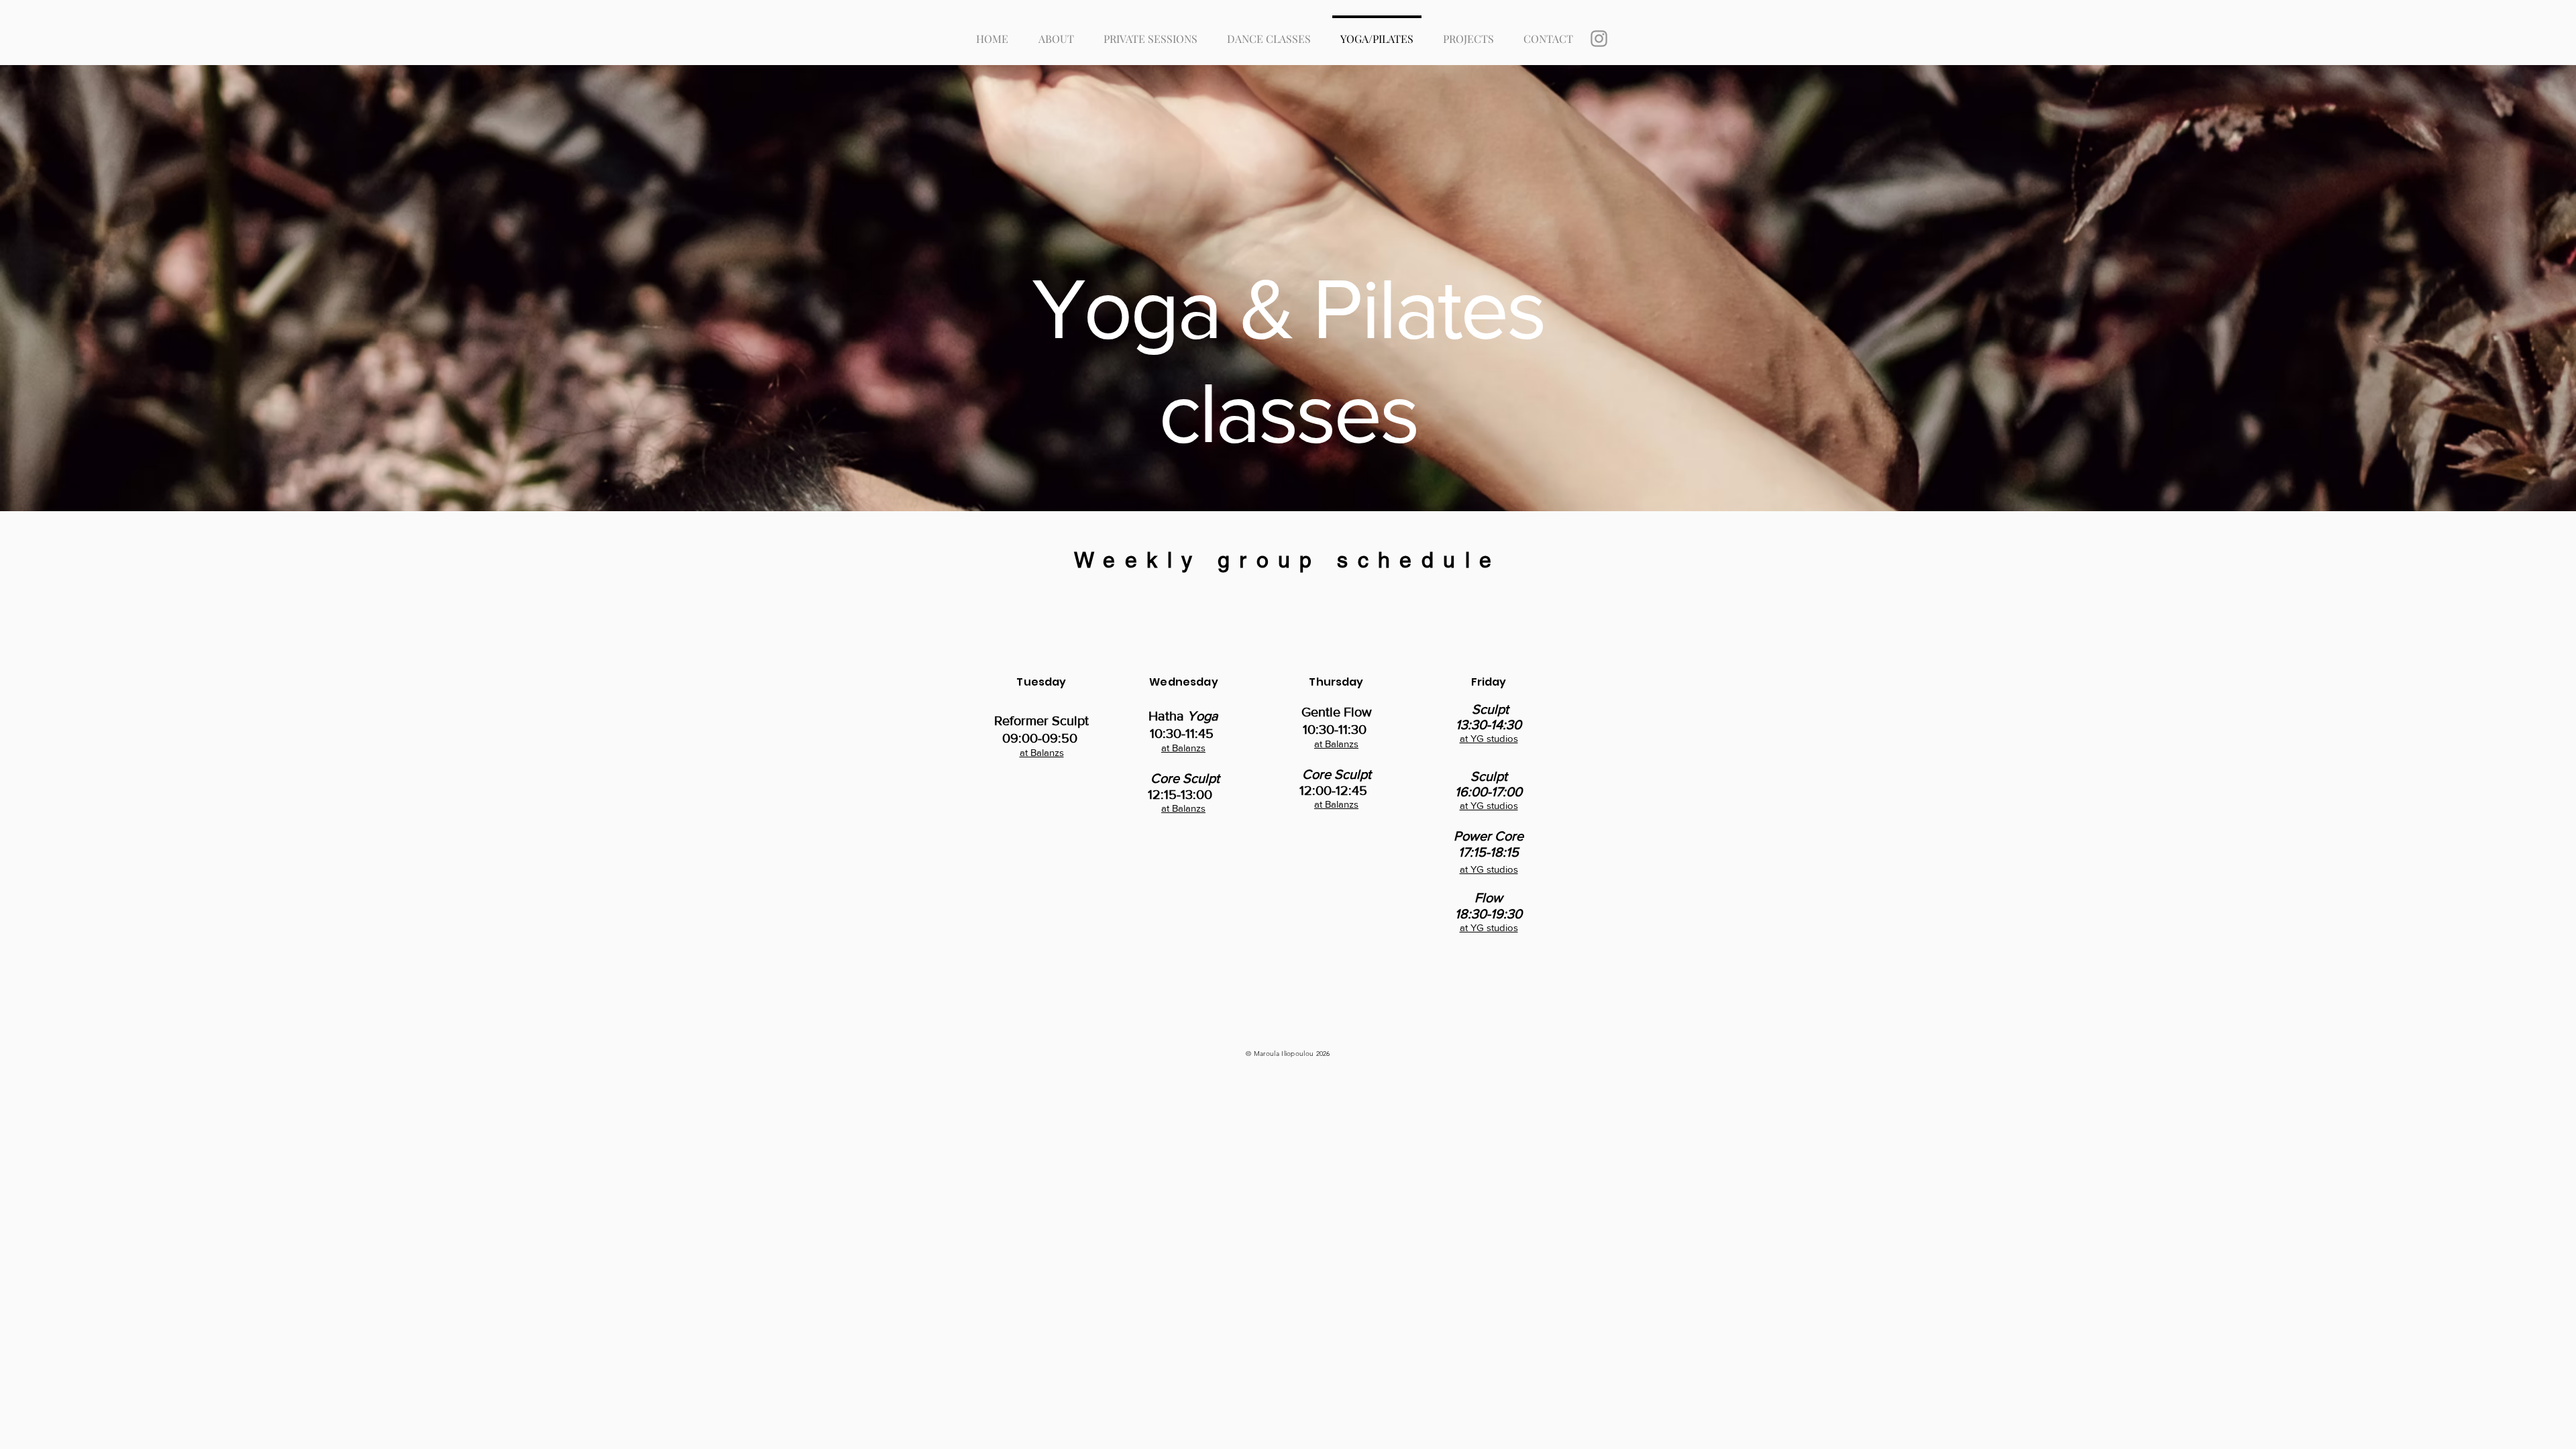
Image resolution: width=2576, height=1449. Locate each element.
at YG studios (1489, 738)
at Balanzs (1042, 752)
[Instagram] (1599, 39)
